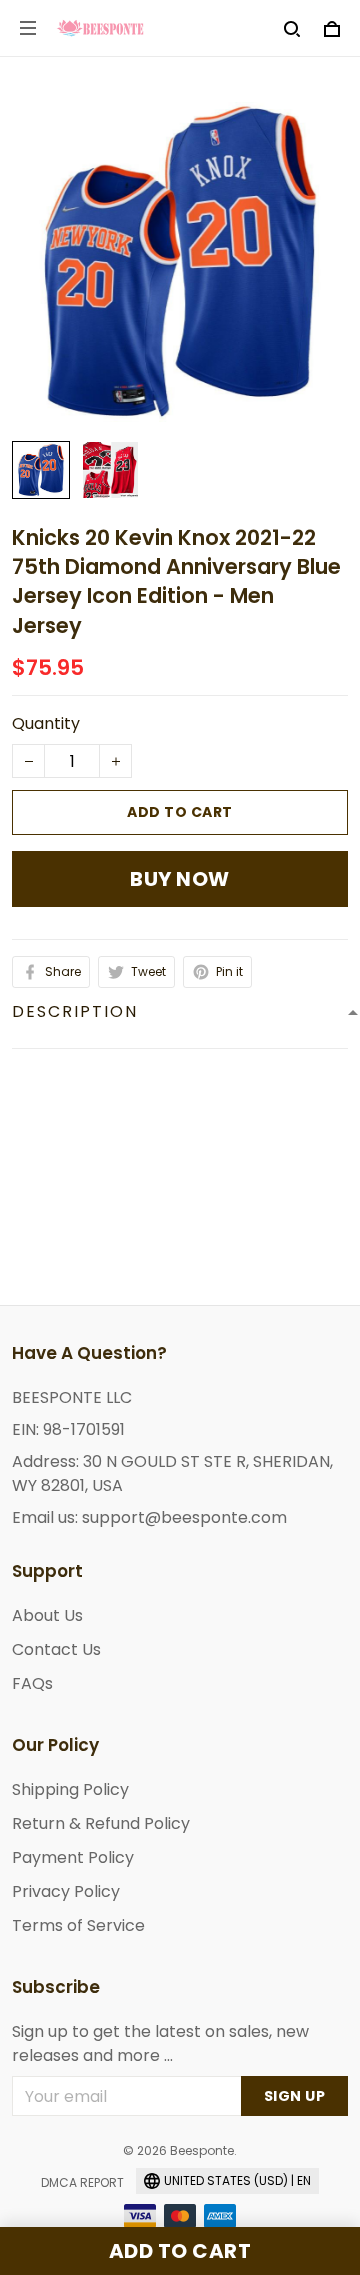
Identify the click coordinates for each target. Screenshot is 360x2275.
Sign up (295, 2096)
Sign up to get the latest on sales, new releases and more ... (160, 2043)
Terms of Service (78, 1925)
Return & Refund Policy (101, 1823)
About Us (47, 1615)
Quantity (46, 723)
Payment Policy (73, 1857)
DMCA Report (82, 2182)
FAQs (32, 1683)
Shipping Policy (70, 1789)
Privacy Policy (66, 1891)
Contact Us (56, 1649)
